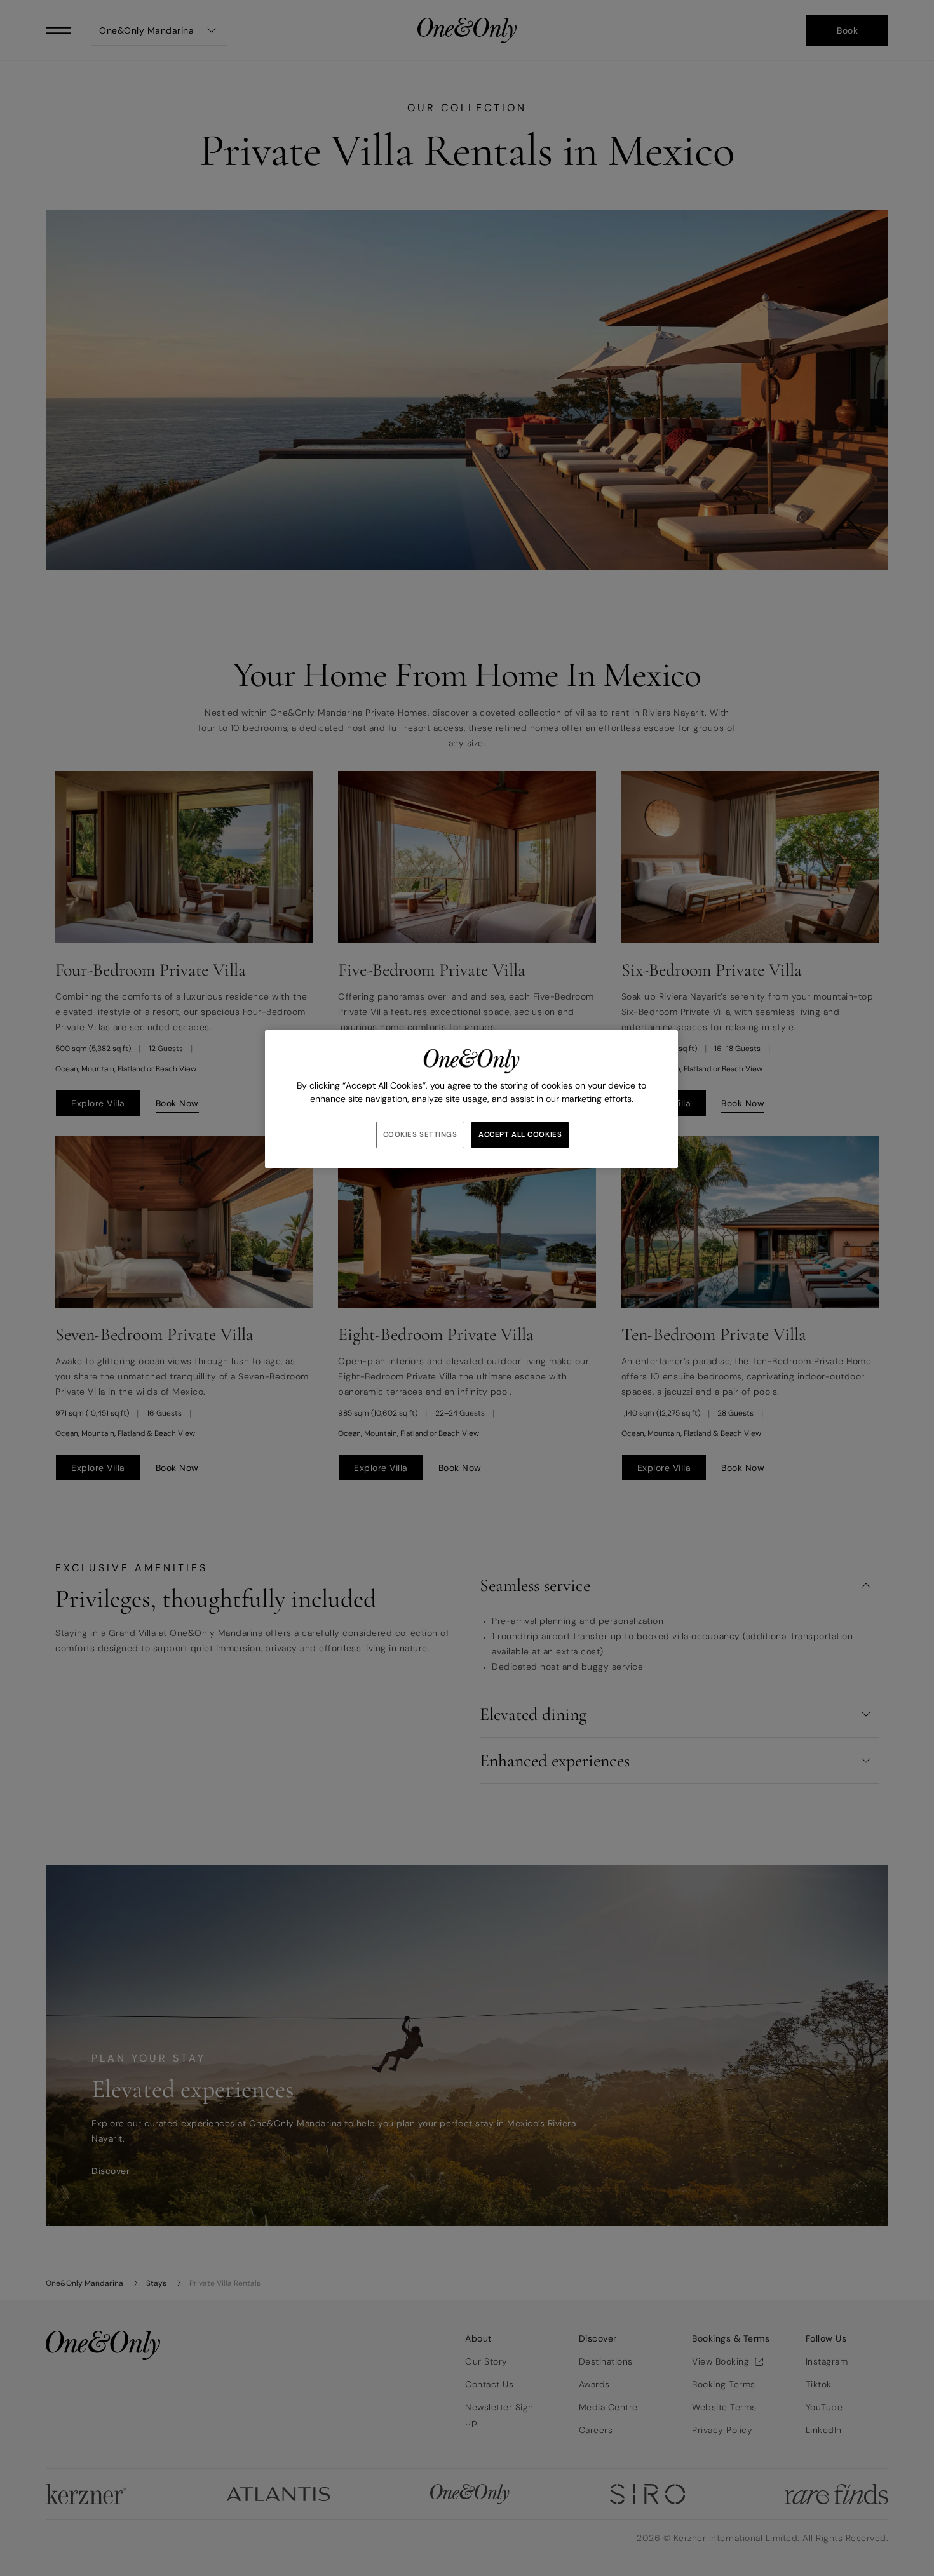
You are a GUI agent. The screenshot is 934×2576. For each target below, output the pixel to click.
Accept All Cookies (520, 1135)
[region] (471, 1099)
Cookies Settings (420, 1135)
